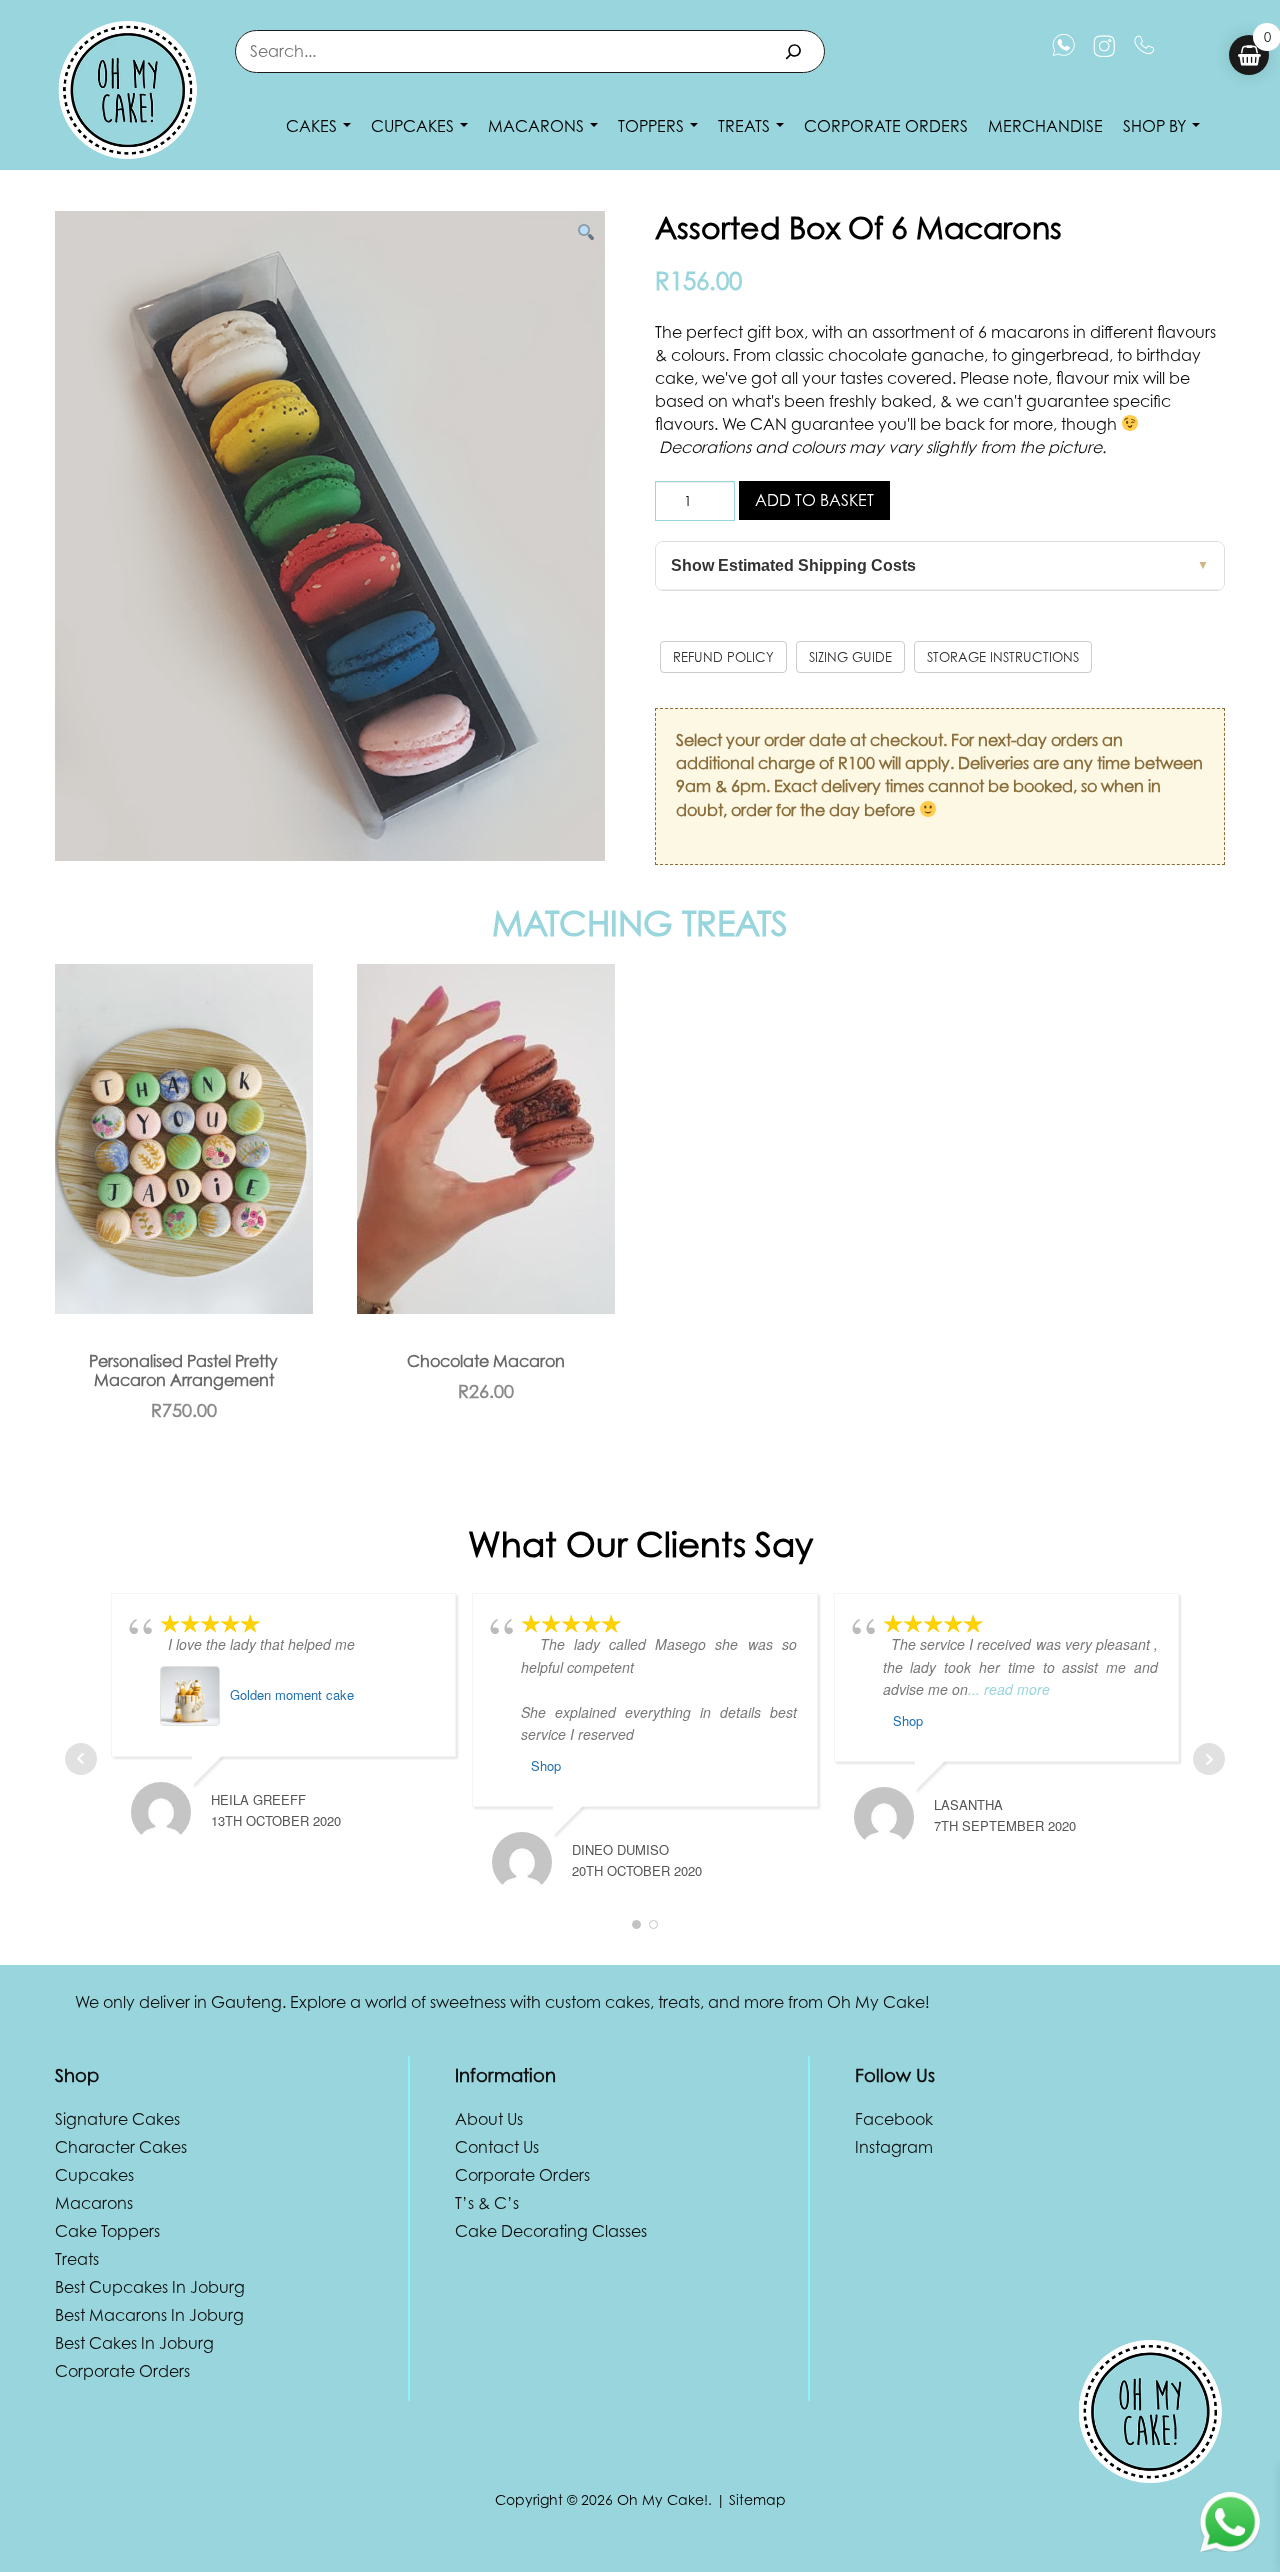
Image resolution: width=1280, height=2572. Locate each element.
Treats (746, 126)
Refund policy (723, 657)
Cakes (313, 126)
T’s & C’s (487, 2203)
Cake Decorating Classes (551, 2231)
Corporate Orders (886, 126)
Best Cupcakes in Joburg (150, 2287)
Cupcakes (414, 126)
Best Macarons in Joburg (149, 2315)
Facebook (894, 2119)
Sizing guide (850, 657)
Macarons (538, 126)
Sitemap (757, 2499)
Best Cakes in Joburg (134, 2343)
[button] (586, 232)
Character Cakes (121, 2147)
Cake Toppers (107, 2231)
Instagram (894, 2147)
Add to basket (814, 500)
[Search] (793, 51)
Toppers (653, 126)
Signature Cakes (117, 2119)
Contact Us (497, 2147)
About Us (489, 2119)
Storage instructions (1003, 657)
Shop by (1156, 126)
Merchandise (1045, 126)
